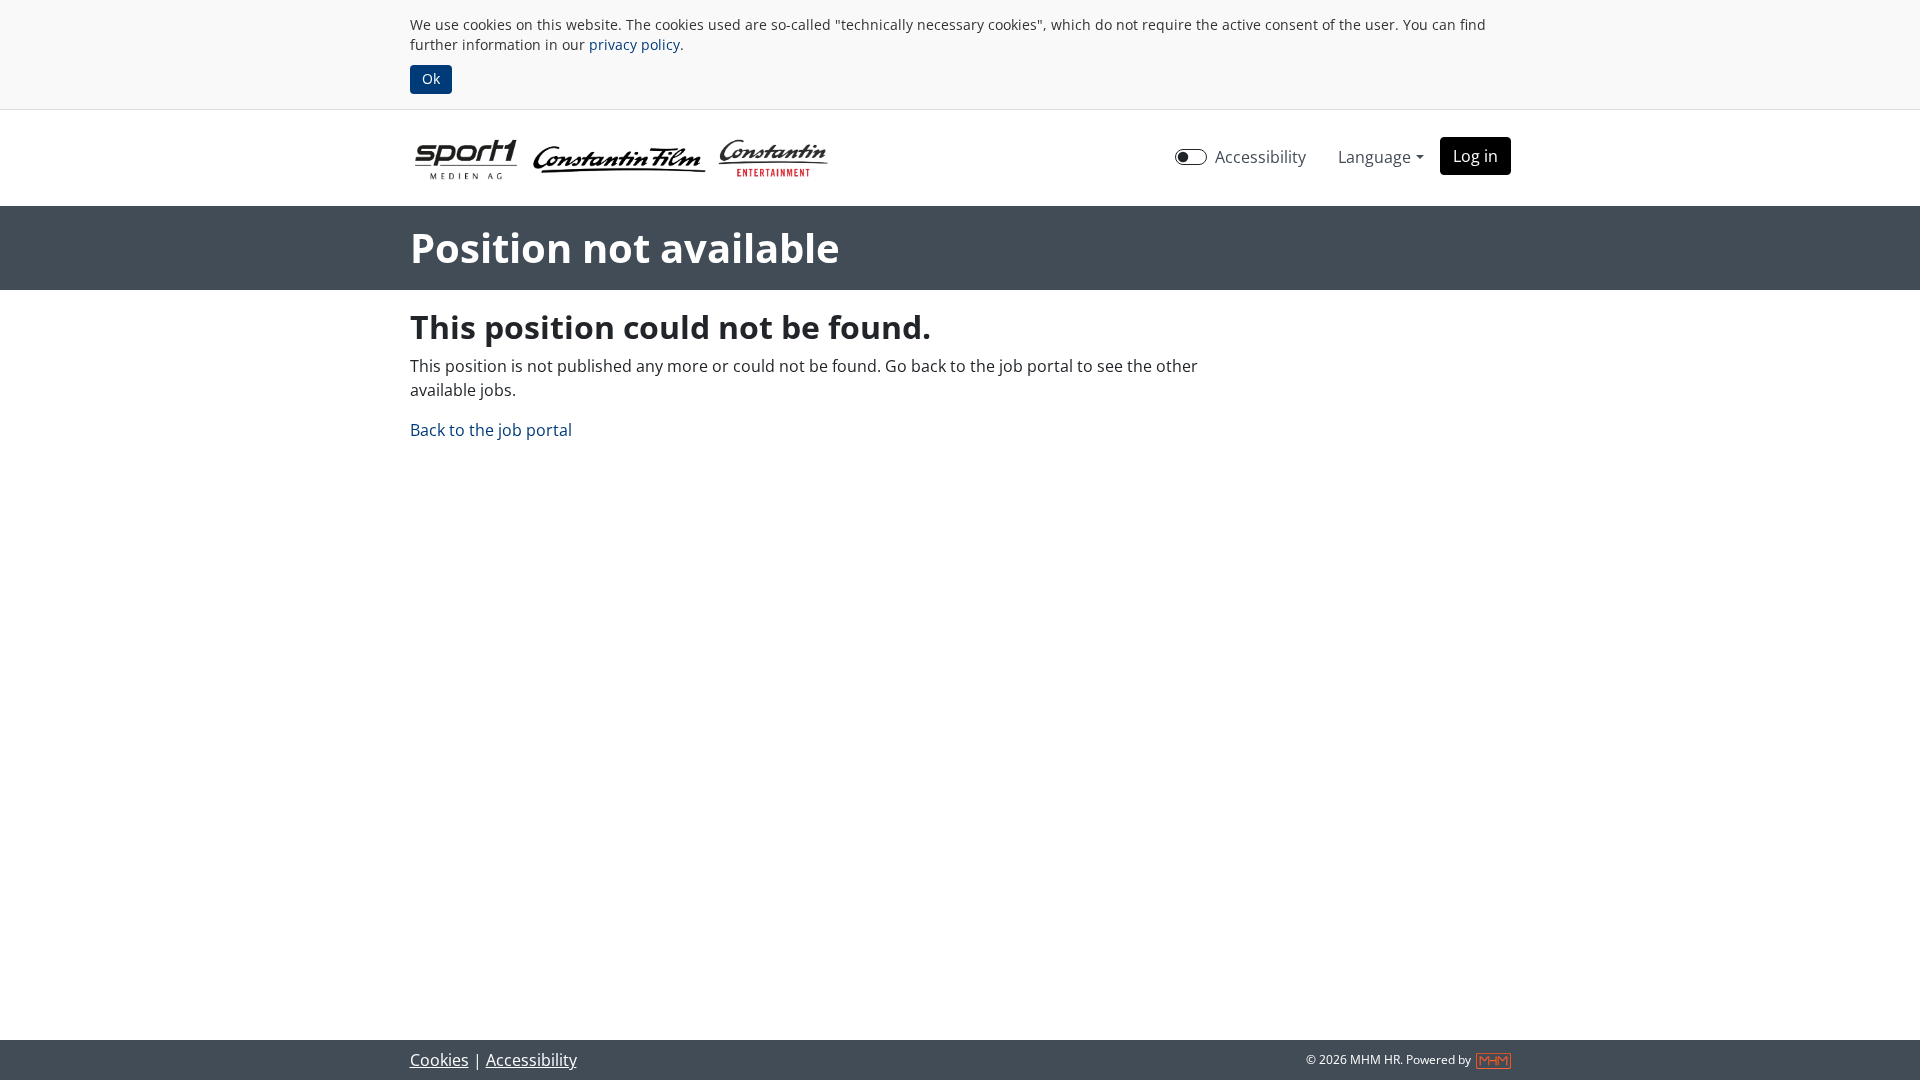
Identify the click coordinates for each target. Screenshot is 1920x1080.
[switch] (1191, 157)
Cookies (439, 1060)
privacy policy (634, 44)
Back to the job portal (491, 430)
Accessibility (1260, 157)
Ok (431, 78)
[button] (1475, 156)
